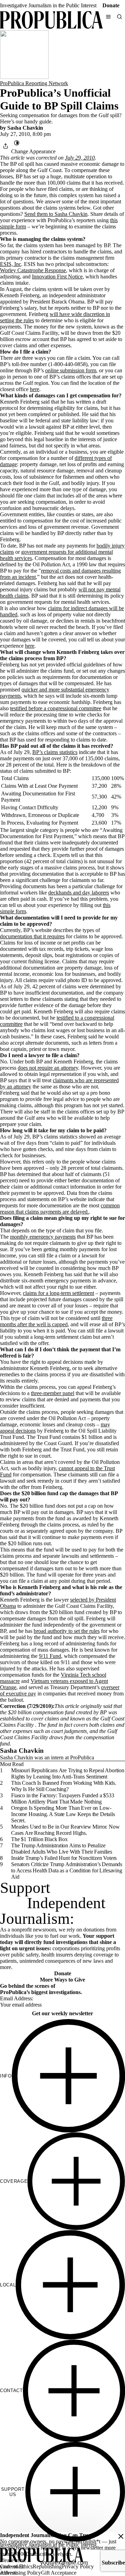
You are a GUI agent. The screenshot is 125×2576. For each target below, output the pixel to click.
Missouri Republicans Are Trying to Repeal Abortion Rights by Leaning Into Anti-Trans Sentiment (68, 1773)
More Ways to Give (62, 1980)
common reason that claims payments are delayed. (60, 1209)
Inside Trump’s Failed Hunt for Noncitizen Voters (64, 1858)
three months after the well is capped (56, 1321)
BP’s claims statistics (55, 752)
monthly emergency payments (43, 1237)
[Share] (6, 146)
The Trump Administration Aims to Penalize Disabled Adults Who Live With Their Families (62, 1849)
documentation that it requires (32, 936)
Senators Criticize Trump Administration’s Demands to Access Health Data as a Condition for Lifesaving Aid (67, 1870)
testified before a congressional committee (56, 708)
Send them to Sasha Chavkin (56, 214)
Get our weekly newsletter (62, 2013)
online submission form (71, 370)
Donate (111, 5)
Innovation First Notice (57, 277)
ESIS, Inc (11, 264)
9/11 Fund (50, 1656)
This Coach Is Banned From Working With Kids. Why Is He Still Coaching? (64, 1786)
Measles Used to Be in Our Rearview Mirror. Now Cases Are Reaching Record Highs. (65, 1830)
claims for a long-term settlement (59, 1293)
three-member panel (53, 1393)
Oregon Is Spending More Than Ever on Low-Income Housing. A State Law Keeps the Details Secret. (63, 1814)
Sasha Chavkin (25, 128)
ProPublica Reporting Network (34, 83)
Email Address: (17, 1998)
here (35, 389)
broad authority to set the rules (67, 1631)
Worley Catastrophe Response (33, 270)
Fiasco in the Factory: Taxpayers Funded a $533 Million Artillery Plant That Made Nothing (63, 1799)
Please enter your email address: (13, 2566)
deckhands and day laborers (79, 893)
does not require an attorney (48, 1068)
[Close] (121, 2536)
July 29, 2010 (80, 158)
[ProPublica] (51, 21)
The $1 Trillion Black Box (39, 1839)
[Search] (119, 17)
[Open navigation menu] (108, 17)
